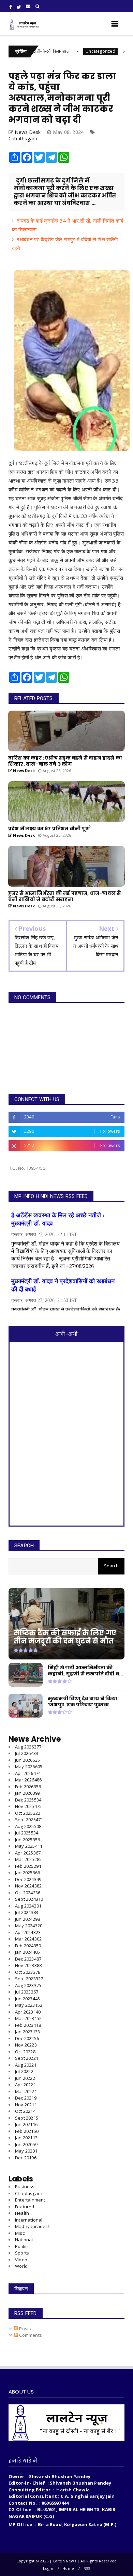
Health (22, 2213)
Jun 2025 (27, 1840)
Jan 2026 (27, 1793)
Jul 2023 (27, 1992)
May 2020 (26, 2151)
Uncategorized (66, 51)
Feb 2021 (27, 2131)
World (21, 2266)
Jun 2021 (26, 2124)
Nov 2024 (28, 1886)
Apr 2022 (25, 2085)
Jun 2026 (27, 1760)
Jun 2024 (27, 1919)
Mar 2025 (28, 1859)
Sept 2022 (27, 2058)
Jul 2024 (27, 1912)
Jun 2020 (26, 2144)
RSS (87, 2568)
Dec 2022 (27, 2038)
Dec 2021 (26, 2098)
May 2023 (29, 2005)
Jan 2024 (27, 1952)
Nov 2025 (28, 1806)
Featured (25, 2207)
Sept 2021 (27, 2118)
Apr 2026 (28, 1773)
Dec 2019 (26, 2158)
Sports (22, 2253)
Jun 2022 (25, 2078)
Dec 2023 (28, 1959)
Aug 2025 (28, 1826)
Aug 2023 (28, 1985)
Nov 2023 (28, 1965)
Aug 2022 (26, 2065)
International (29, 2220)
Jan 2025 (27, 1873)
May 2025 (29, 1846)
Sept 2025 (29, 1820)
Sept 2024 (29, 1899)
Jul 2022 (24, 2071)
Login (48, 2568)
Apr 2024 (28, 1932)
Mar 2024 (28, 1939)
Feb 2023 (28, 2025)
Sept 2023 (29, 1979)
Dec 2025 (28, 1800)
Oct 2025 (28, 1813)
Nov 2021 (26, 2105)
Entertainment (30, 2200)
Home (68, 2568)
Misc (20, 2233)
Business (25, 2187)
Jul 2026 (27, 1753)
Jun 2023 (27, 1999)
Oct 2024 (28, 1893)
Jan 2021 (26, 2138)
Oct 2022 (25, 2052)
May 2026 (29, 1766)
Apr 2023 (28, 2012)
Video (21, 2260)
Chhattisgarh (23, 138)
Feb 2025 (28, 1866)
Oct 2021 (25, 2111)
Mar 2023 (28, 2018)
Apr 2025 (28, 1853)
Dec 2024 (28, 1879)
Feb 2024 (28, 1946)
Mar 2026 (28, 1780)
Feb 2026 (28, 1787)
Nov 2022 (26, 2045)
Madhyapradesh (33, 2226)
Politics (23, 2246)
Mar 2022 (26, 2091)
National (24, 2240)
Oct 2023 (28, 1972)
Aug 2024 (28, 1906)
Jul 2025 (27, 1833)
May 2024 (29, 1926)
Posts (25, 2329)
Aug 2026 (28, 1747)
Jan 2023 (27, 2032)
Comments (30, 2335)
